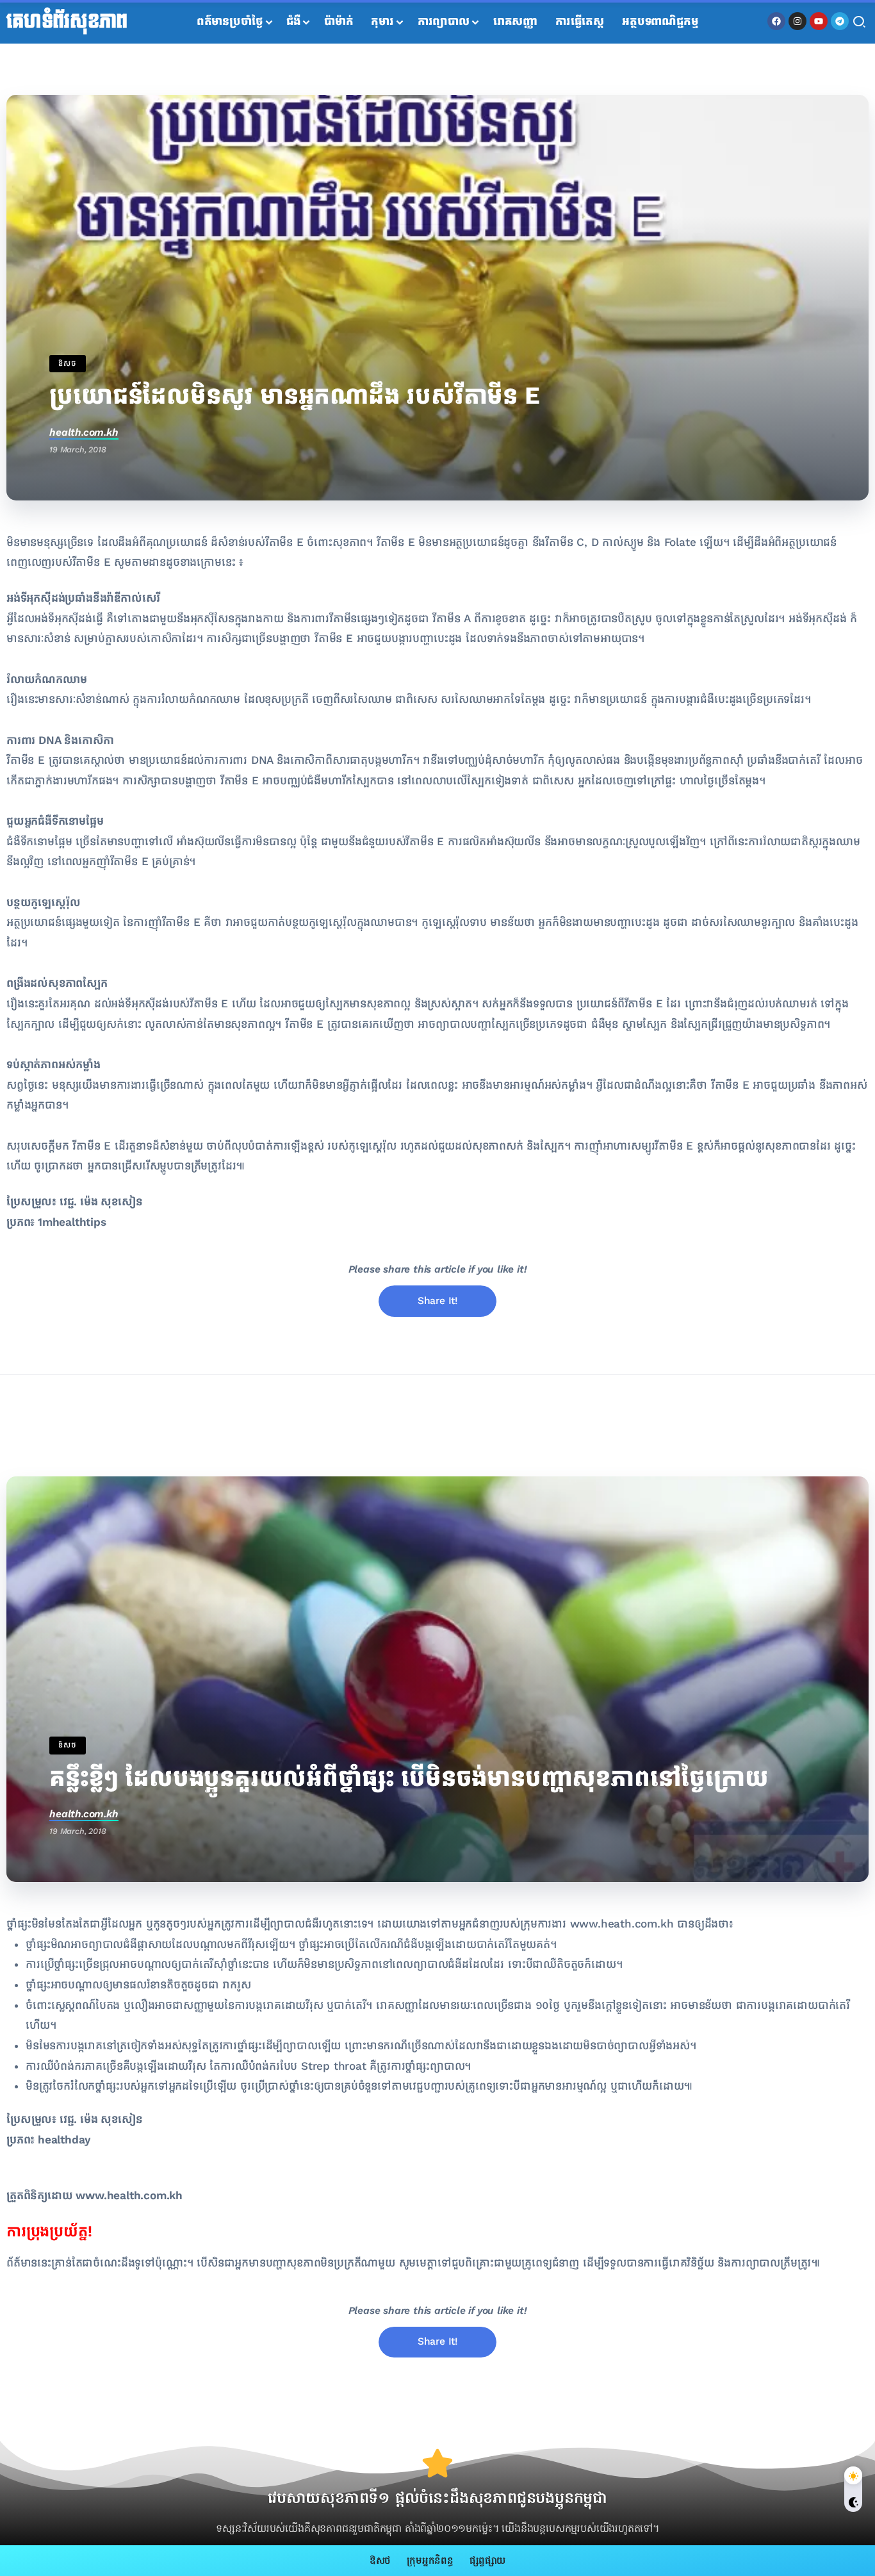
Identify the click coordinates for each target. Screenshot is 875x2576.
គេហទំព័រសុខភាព (67, 22)
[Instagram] (797, 21)
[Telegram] (840, 21)
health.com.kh (84, 432)
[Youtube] (819, 21)
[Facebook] (776, 21)
